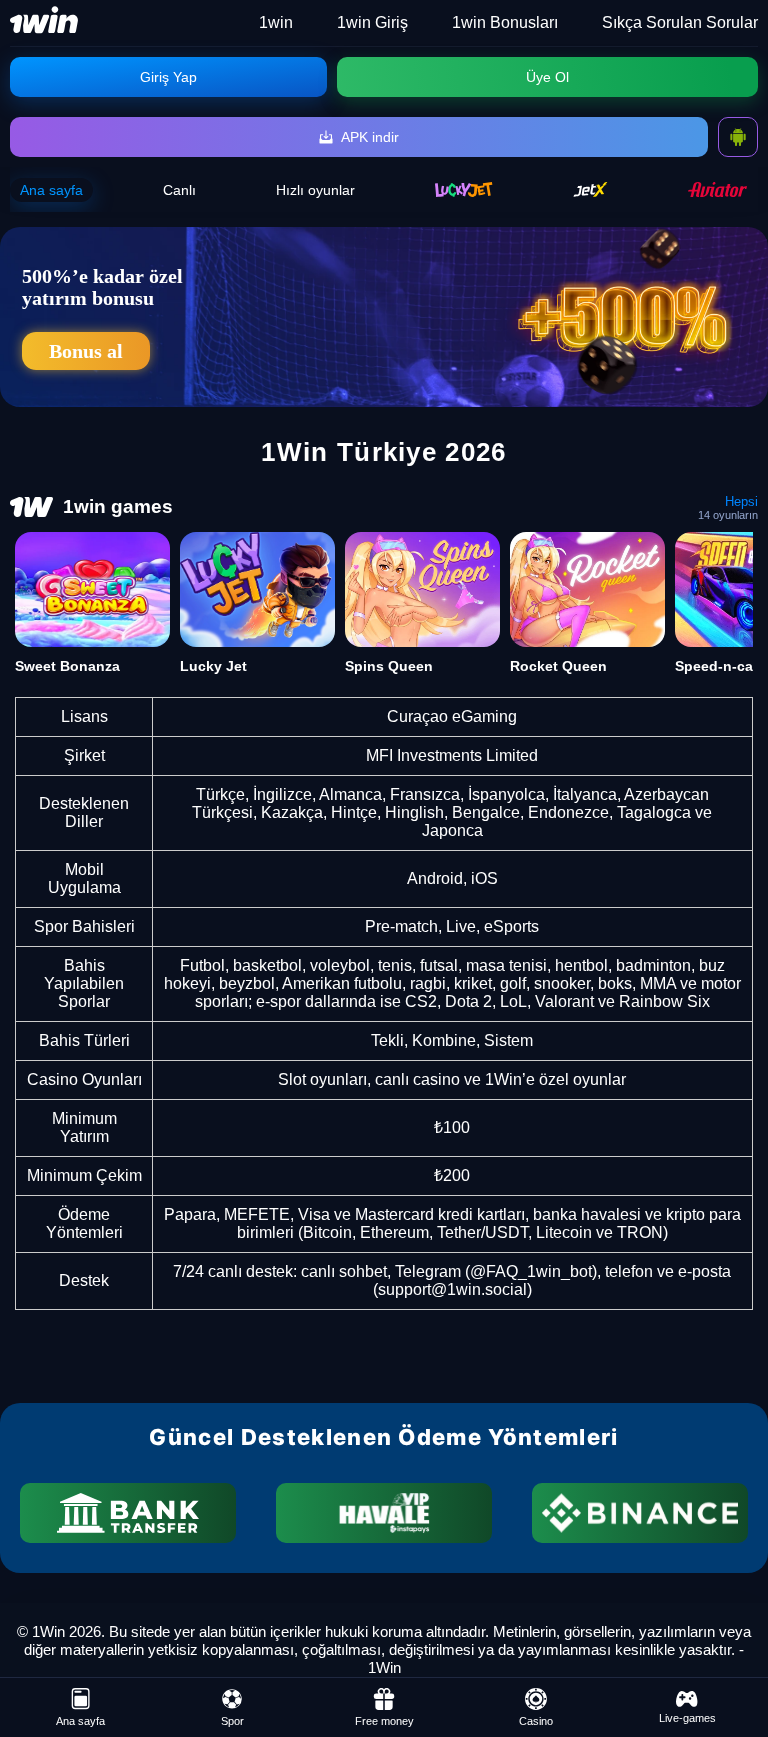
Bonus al (86, 351)
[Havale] (384, 1513)
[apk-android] (738, 137)
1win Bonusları (505, 22)
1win (276, 22)
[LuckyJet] (464, 189)
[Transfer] (128, 1513)
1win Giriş (372, 22)
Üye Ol (547, 77)
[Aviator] (718, 189)
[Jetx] (590, 189)
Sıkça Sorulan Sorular (680, 22)
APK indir (370, 137)
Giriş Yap (168, 77)
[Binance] (640, 1513)
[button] (733, 1662)
